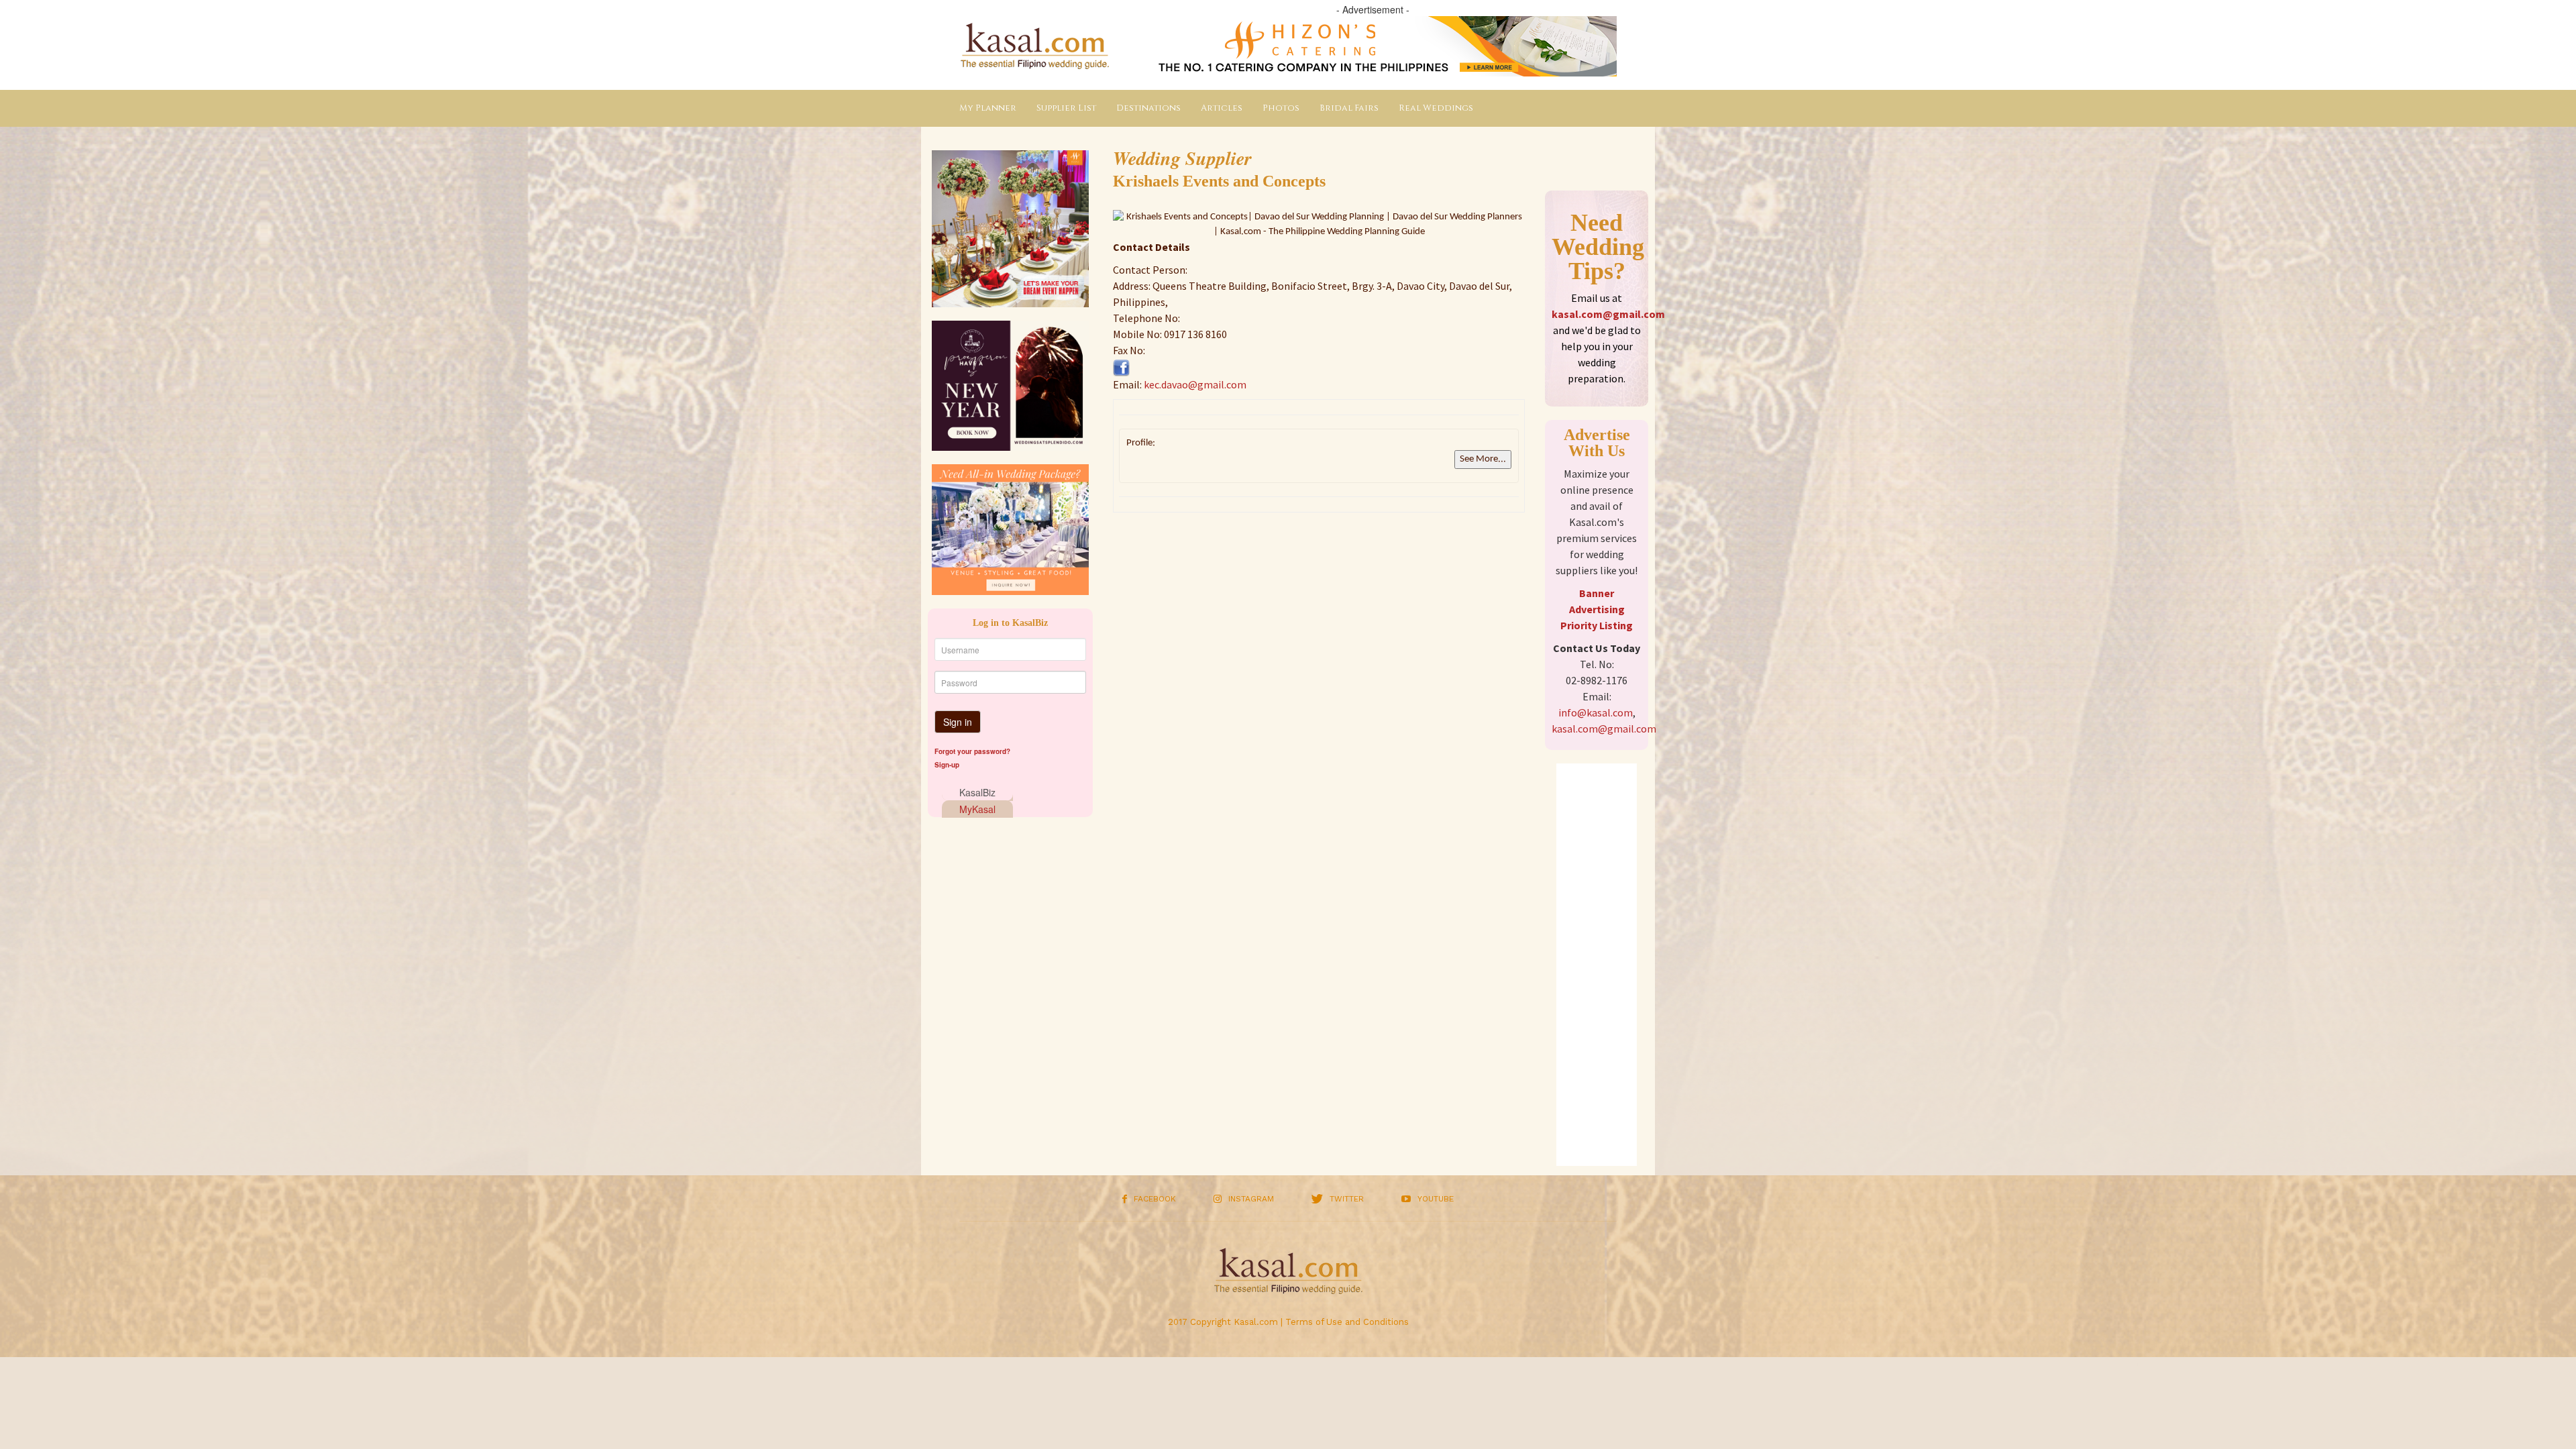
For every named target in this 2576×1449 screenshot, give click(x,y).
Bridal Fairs (1349, 108)
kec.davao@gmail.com (1195, 384)
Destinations (1148, 108)
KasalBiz (977, 792)
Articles (1222, 108)
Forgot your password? (972, 751)
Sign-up (947, 765)
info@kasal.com (1596, 712)
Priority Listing (1597, 625)
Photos (1281, 108)
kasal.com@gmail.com (1608, 314)
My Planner (988, 108)
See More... (1483, 459)
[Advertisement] (1597, 965)
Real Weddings (1436, 108)
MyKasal (977, 809)
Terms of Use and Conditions (1347, 1322)
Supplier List (1066, 108)
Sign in (958, 722)
